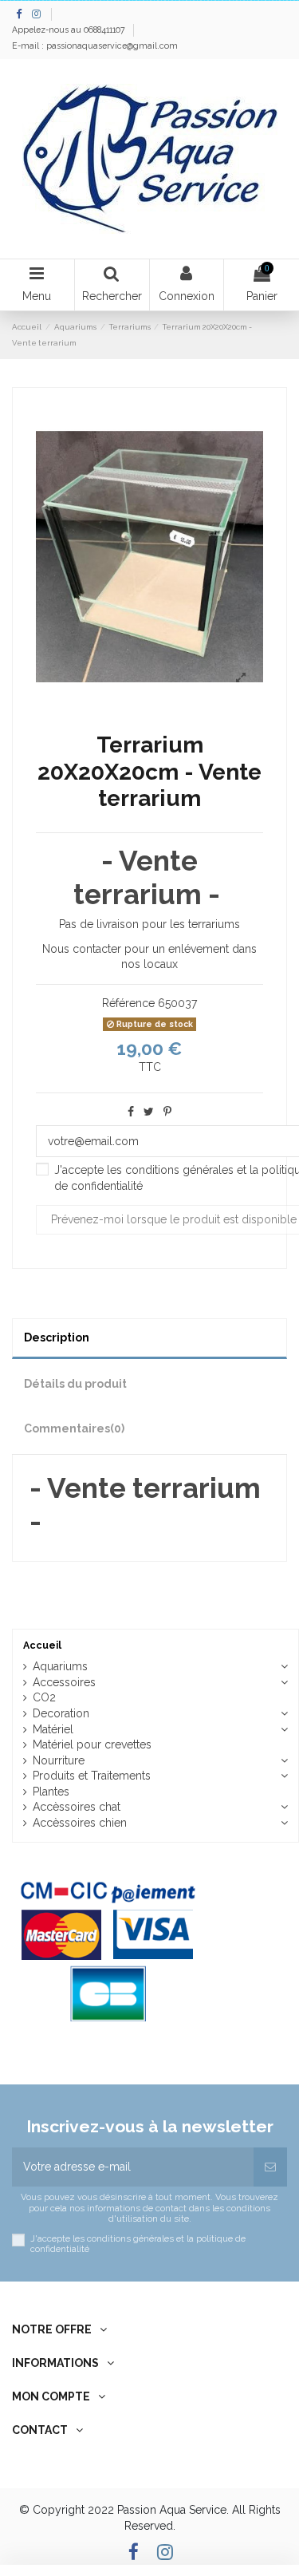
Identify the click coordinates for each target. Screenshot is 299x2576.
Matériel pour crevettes (92, 1744)
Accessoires (64, 1682)
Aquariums (60, 1666)
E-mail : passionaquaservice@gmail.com (95, 45)
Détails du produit (75, 1384)
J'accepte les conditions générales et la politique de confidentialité (138, 2244)
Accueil (42, 1645)
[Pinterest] (167, 1112)
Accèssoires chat (77, 1807)
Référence (128, 1003)
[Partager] (131, 1112)
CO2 (44, 1697)
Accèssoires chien (80, 1823)
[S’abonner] (270, 2167)
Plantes (51, 1792)
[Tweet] (149, 1112)
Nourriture (59, 1760)
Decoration (61, 1713)
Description (57, 1337)
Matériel (53, 1729)
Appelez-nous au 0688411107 (70, 30)
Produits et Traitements (92, 1776)
